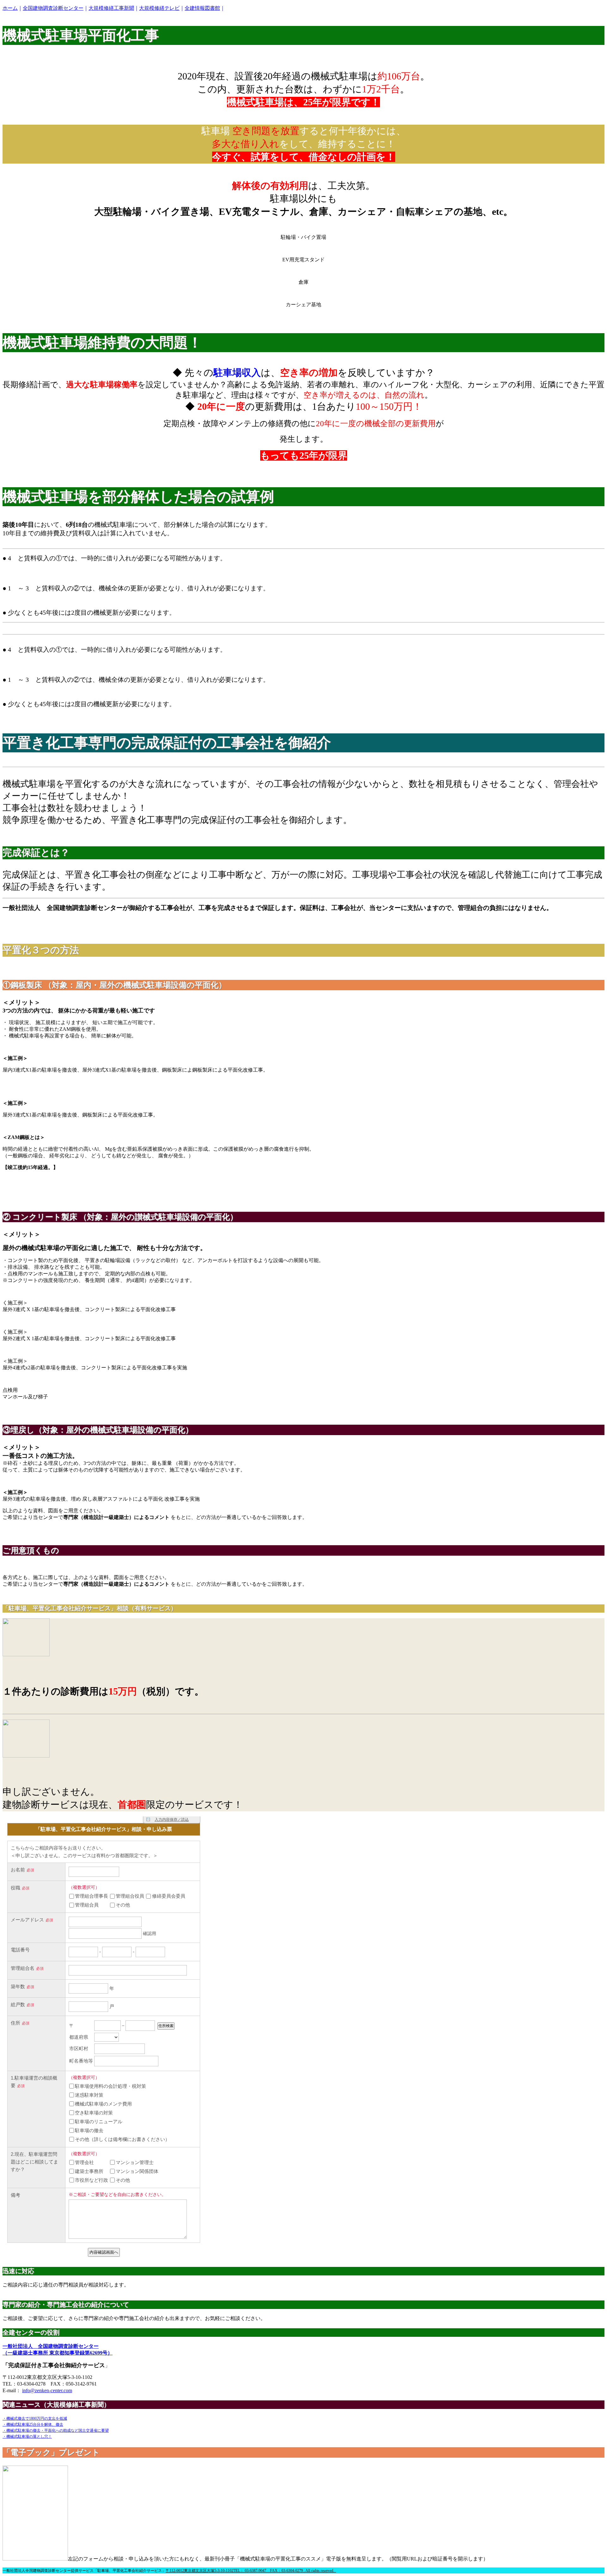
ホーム (10, 8)
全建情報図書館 (202, 8)
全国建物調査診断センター (53, 8)
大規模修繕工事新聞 (111, 8)
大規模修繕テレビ (159, 8)
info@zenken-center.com (47, 2390)
